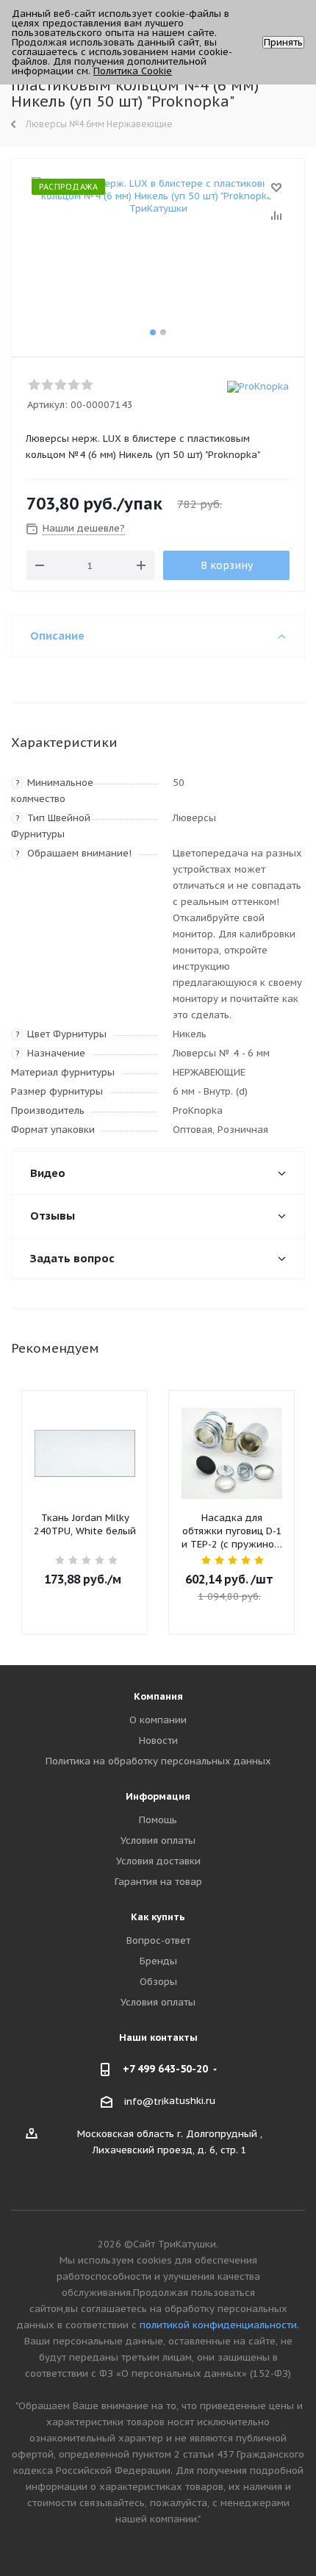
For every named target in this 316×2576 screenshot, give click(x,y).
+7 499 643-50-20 (165, 2069)
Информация (158, 1796)
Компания (158, 1696)
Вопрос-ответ (158, 1940)
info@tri (144, 2101)
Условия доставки (158, 1861)
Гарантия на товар (158, 1882)
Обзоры (158, 1982)
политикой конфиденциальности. (219, 2325)
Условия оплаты (158, 1840)
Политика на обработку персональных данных (158, 1761)
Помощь (158, 1820)
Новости (158, 1740)
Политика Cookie (133, 71)
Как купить (158, 1917)
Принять (283, 42)
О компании (158, 1720)
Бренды (158, 1961)
